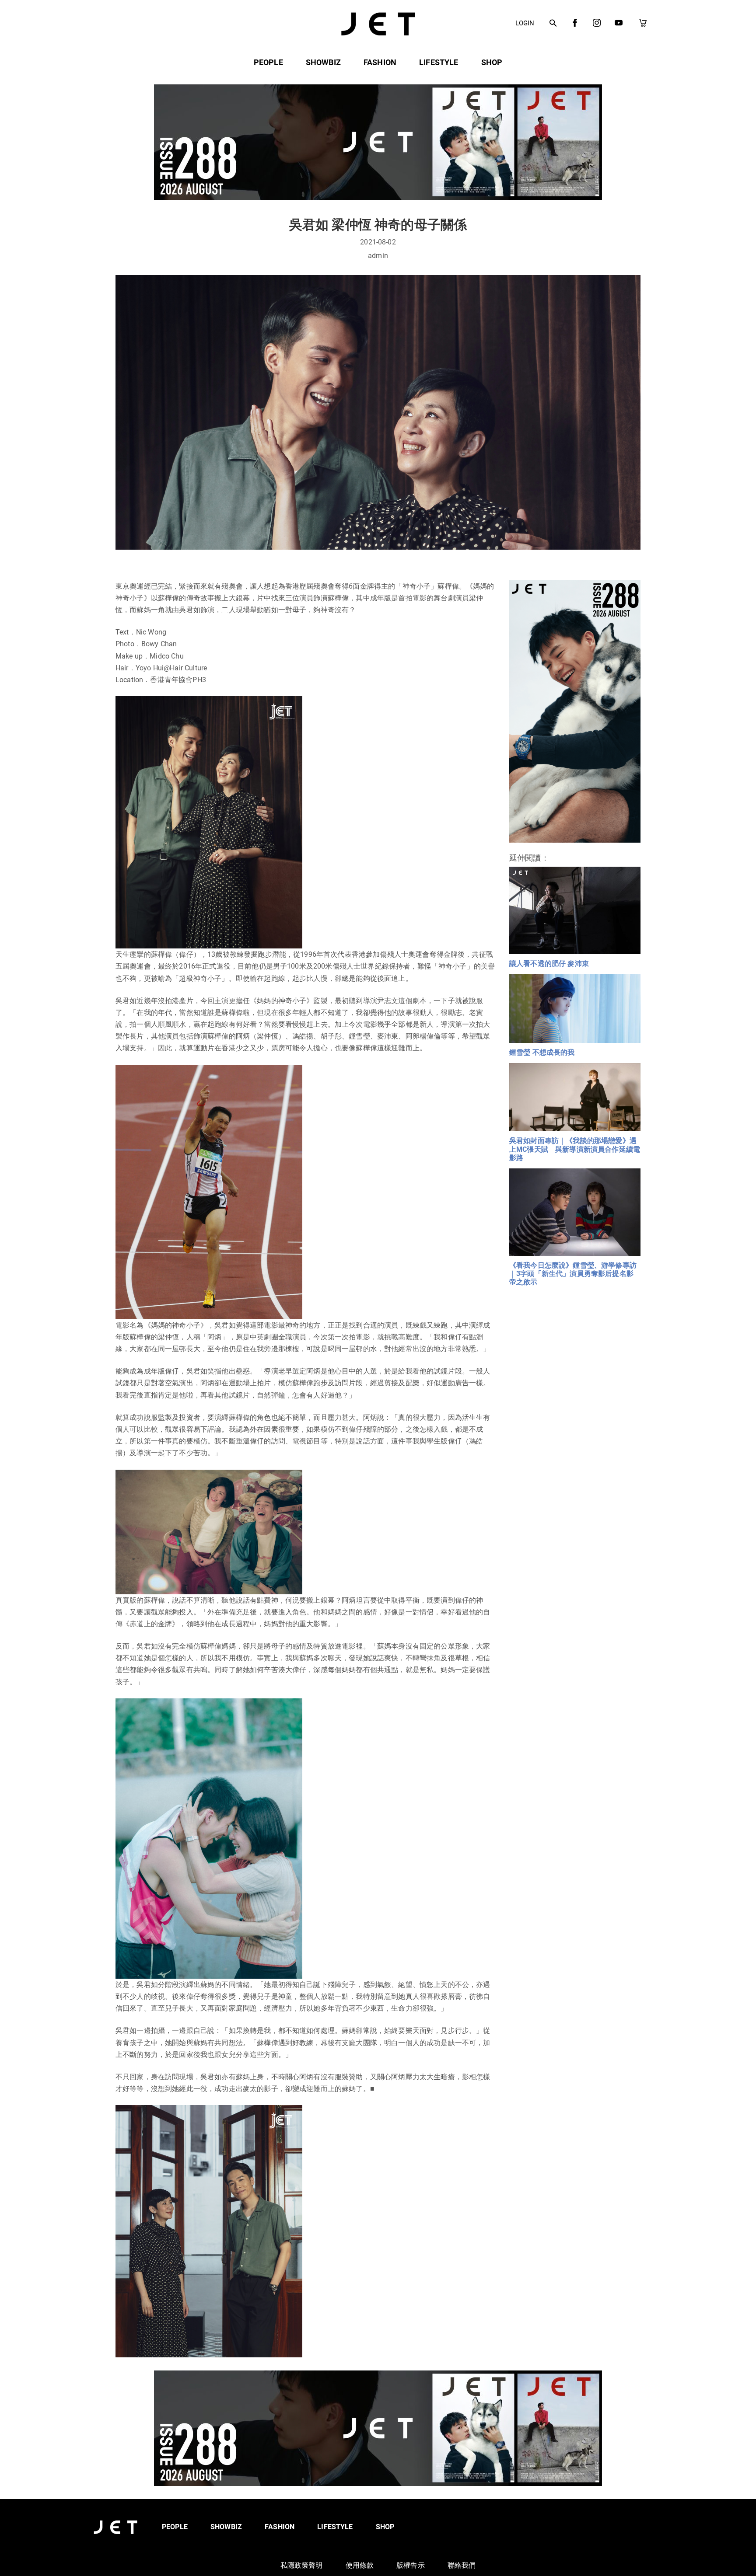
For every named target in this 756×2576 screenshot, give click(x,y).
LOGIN (525, 23)
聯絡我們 (462, 2565)
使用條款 (360, 2565)
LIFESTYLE (439, 62)
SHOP (492, 62)
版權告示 (411, 2565)
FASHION (380, 62)
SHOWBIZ (323, 62)
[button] (553, 24)
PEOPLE (268, 62)
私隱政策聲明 (302, 2565)
